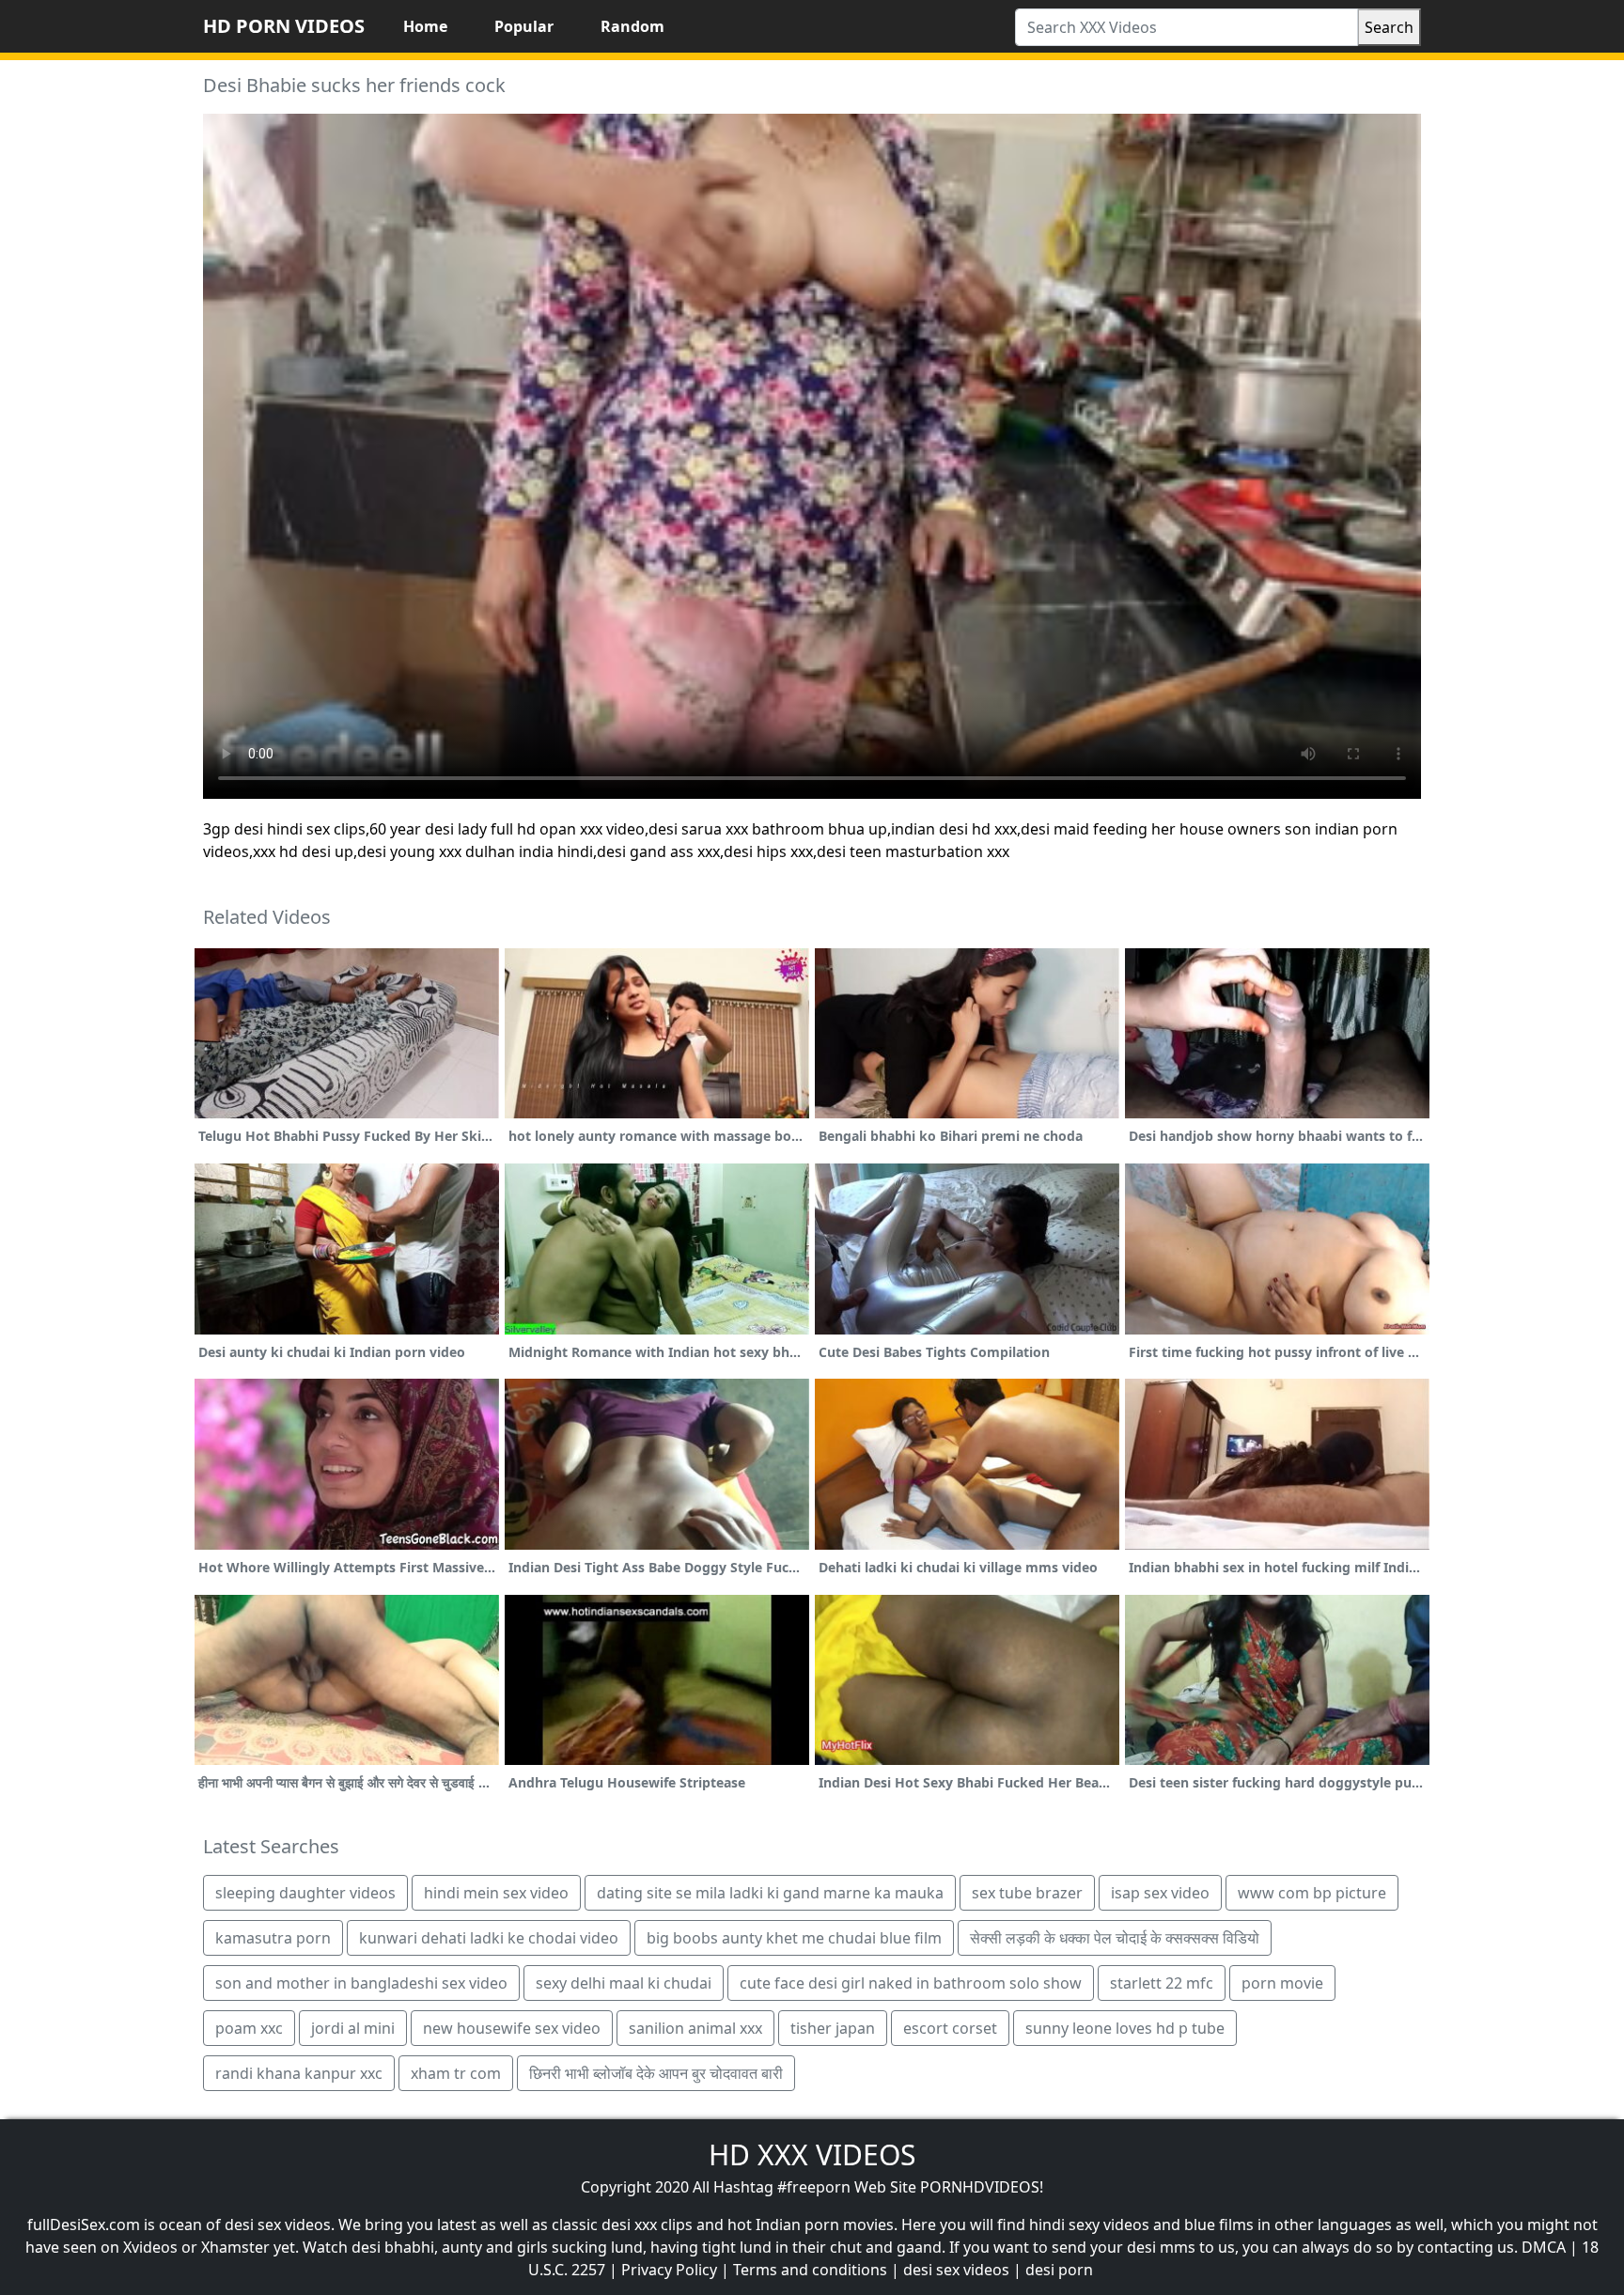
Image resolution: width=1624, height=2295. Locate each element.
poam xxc (249, 2028)
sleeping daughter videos (305, 1893)
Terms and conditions (810, 2270)
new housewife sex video (512, 2028)
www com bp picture (1312, 1893)
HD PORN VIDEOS (284, 26)
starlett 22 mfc (1162, 1983)
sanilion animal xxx (695, 2028)
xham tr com (456, 2073)
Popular (524, 26)
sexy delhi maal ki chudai (624, 1983)
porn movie (1282, 1983)
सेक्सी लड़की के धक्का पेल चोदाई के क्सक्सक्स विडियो (1115, 1938)
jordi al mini (353, 2028)
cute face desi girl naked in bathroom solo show (911, 1983)
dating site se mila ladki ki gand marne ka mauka (770, 1893)
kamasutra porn (273, 1938)
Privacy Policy (669, 2270)
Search (1389, 27)
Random (632, 26)
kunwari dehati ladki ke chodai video (489, 1938)
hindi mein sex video (496, 1893)
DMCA (1544, 2247)
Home (425, 26)
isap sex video (1160, 1893)
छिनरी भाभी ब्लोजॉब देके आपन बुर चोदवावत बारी (656, 2073)
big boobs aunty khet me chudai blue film (794, 1938)
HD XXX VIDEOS (812, 2154)
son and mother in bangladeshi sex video (361, 1983)
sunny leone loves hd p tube (1125, 2028)
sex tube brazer (1027, 1893)
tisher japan (833, 2028)
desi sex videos (956, 2270)
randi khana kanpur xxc (299, 2073)
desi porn (1059, 2270)
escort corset (950, 2028)
